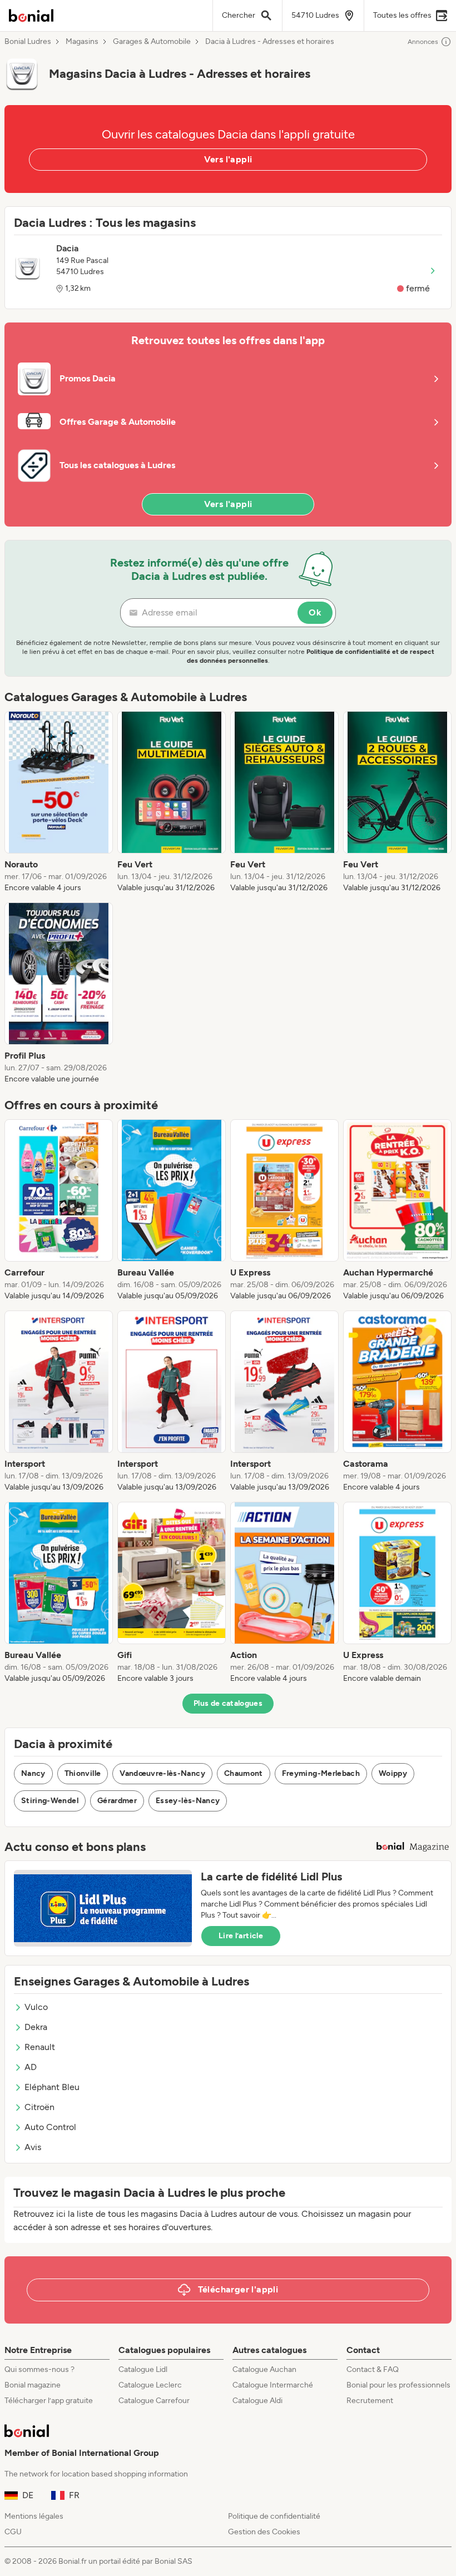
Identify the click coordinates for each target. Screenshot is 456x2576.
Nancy (33, 1773)
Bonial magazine (33, 2385)
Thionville (83, 1773)
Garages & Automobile (152, 42)
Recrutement (370, 2401)
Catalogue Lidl (143, 2369)
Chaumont (244, 1773)
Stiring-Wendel (50, 1801)
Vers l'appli (228, 159)
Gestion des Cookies (264, 2532)
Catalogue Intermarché (273, 2385)
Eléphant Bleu (52, 2087)
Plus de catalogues (228, 1703)
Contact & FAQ (373, 2369)
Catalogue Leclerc (150, 2385)
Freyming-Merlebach (321, 1773)
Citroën (39, 2107)
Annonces (423, 42)
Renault (40, 2047)
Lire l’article (241, 1936)
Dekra (36, 2027)
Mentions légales (34, 2516)
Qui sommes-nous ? (39, 2369)
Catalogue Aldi (257, 2401)
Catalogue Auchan (264, 2369)
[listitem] (59, 802)
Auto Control (50, 2127)
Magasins (82, 42)
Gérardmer (117, 1801)
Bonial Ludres (28, 42)
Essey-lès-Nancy (188, 1801)
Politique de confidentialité (274, 2516)
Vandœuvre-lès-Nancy (162, 1773)
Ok (315, 612)
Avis (33, 2147)
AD (31, 2067)
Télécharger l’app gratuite (49, 2401)
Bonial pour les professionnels (398, 2385)
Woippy (393, 1773)
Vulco (36, 2007)
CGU (13, 2532)
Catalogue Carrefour (154, 2401)
